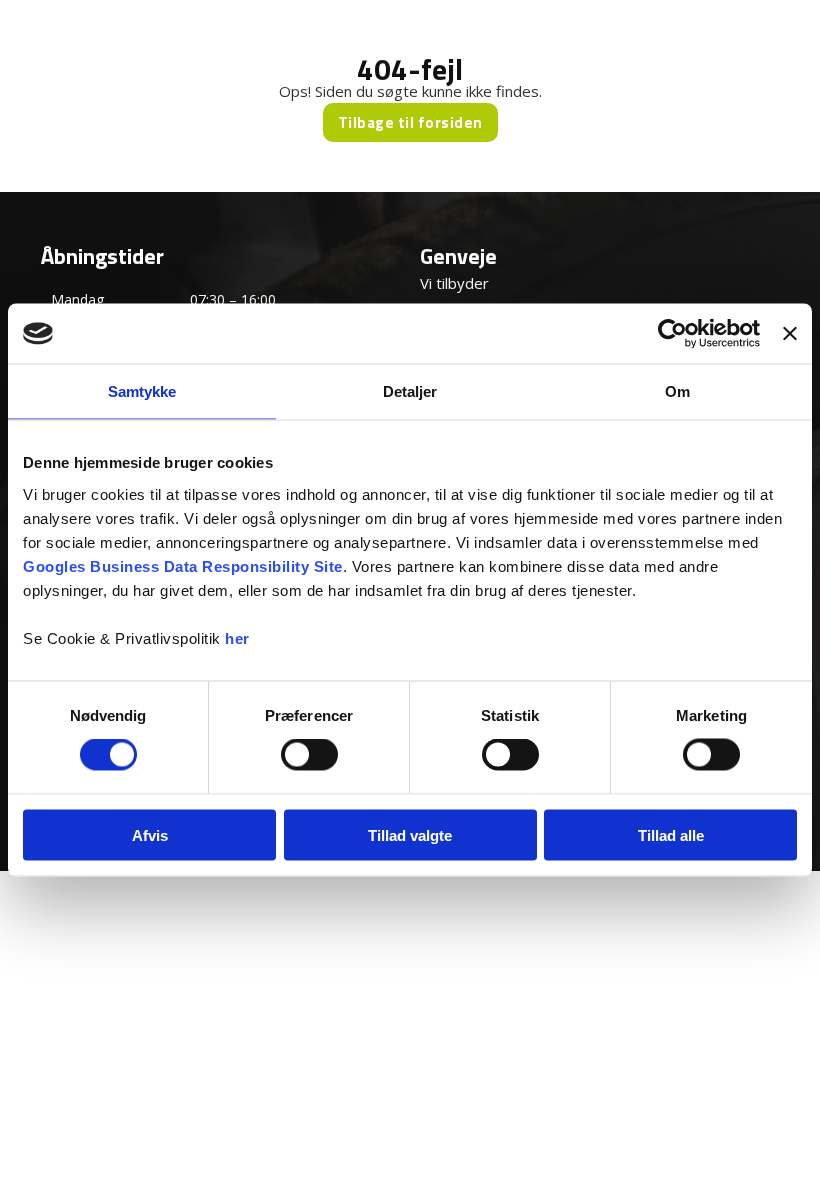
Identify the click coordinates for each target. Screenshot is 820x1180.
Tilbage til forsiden (410, 122)
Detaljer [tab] (410, 391)
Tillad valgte (410, 834)
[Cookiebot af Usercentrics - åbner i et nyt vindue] (672, 334)
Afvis (150, 834)
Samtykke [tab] (142, 391)
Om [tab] (677, 391)
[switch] (309, 755)
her (237, 637)
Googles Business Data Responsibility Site (183, 565)
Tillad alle (671, 834)
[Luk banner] (790, 334)
